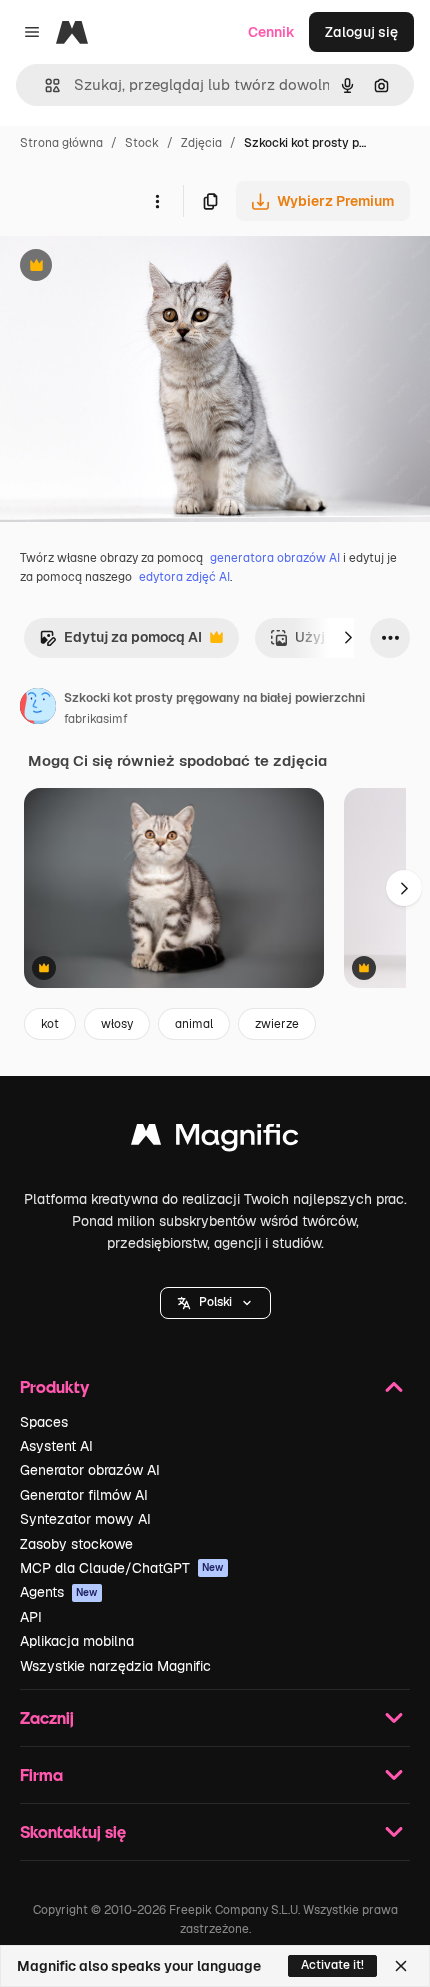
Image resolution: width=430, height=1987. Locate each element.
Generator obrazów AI (90, 1470)
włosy (117, 1024)
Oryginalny (138, 267)
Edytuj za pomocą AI (120, 642)
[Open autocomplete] (44, 85)
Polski (215, 1302)
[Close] (401, 1966)
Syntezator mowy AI (85, 1519)
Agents (59, 1592)
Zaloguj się (361, 32)
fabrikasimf (96, 719)
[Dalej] (348, 638)
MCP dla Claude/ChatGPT (122, 1568)
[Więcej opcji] (157, 201)
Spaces (44, 1422)
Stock (142, 143)
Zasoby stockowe (76, 1544)
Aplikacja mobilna (77, 1641)
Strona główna (61, 143)
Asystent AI (56, 1446)
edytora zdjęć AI (184, 577)
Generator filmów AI (84, 1495)
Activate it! (332, 1965)
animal (194, 1024)
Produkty (54, 1386)
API (31, 1617)
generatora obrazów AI (275, 558)
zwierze (277, 1024)
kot (50, 1024)
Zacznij (47, 1717)
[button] (215, 1303)
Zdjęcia (201, 143)
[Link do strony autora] (38, 709)
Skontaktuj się (73, 1831)
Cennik (271, 32)
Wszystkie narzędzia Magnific (115, 1666)
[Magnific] (215, 1139)
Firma (41, 1774)
